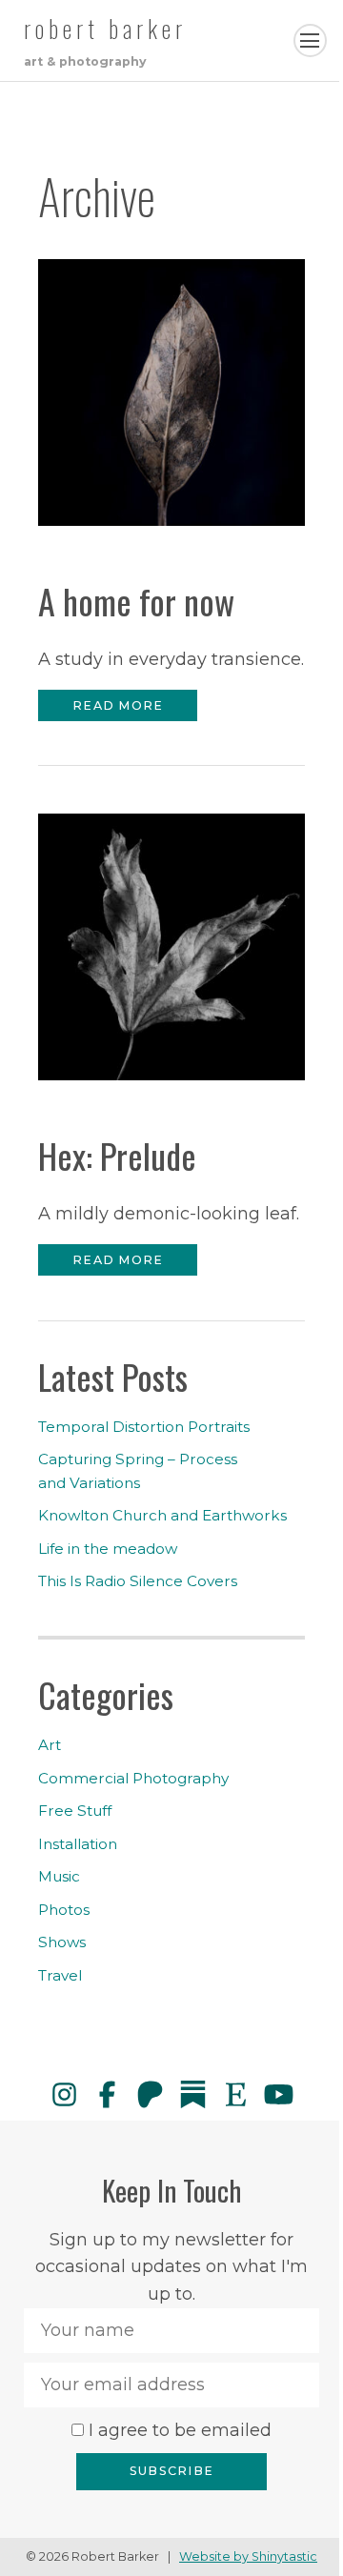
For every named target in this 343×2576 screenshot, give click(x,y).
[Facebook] (107, 2094)
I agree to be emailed (180, 2430)
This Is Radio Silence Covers (138, 1581)
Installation (78, 1844)
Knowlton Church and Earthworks (162, 1515)
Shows (62, 1942)
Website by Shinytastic (248, 2556)
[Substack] (193, 2094)
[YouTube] (279, 2094)
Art (50, 1745)
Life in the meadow (108, 1549)
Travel (60, 1975)
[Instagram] (64, 2094)
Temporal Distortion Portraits (144, 1427)
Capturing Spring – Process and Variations (138, 1470)
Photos (64, 1910)
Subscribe (171, 2471)
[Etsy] (236, 2094)
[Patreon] (150, 2094)
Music (59, 1876)
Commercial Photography (133, 1778)
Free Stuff (75, 1811)
